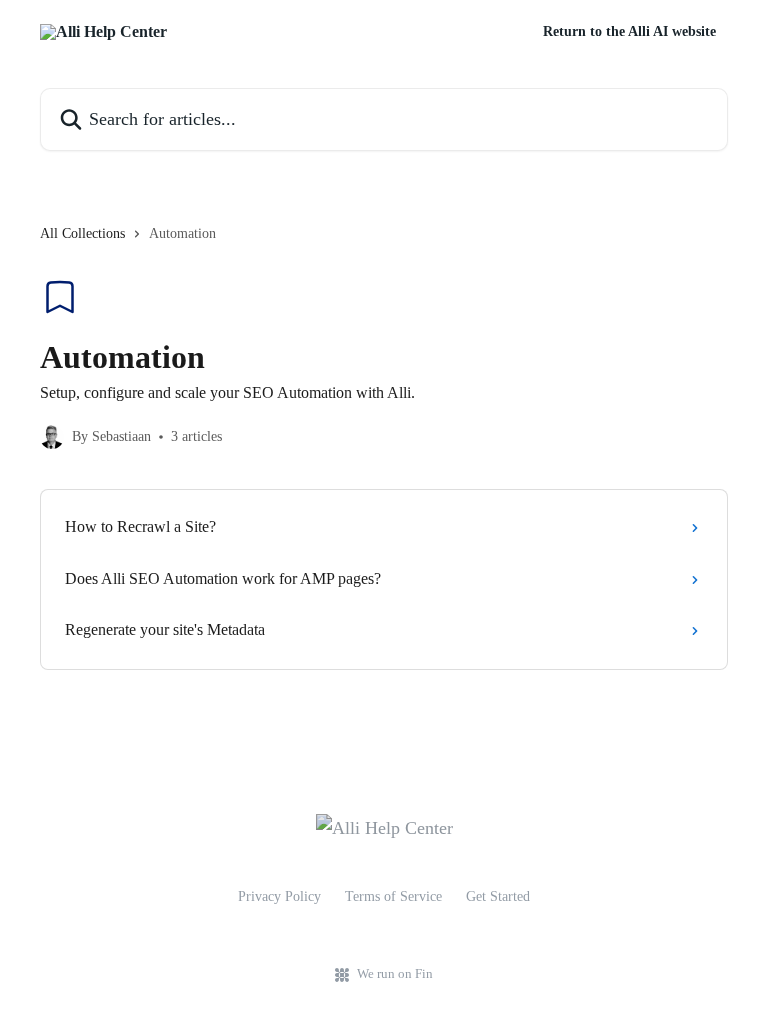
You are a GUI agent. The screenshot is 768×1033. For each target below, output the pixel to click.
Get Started (498, 896)
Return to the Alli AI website (629, 32)
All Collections (82, 233)
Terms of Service (393, 896)
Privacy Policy (279, 896)
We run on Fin (395, 973)
